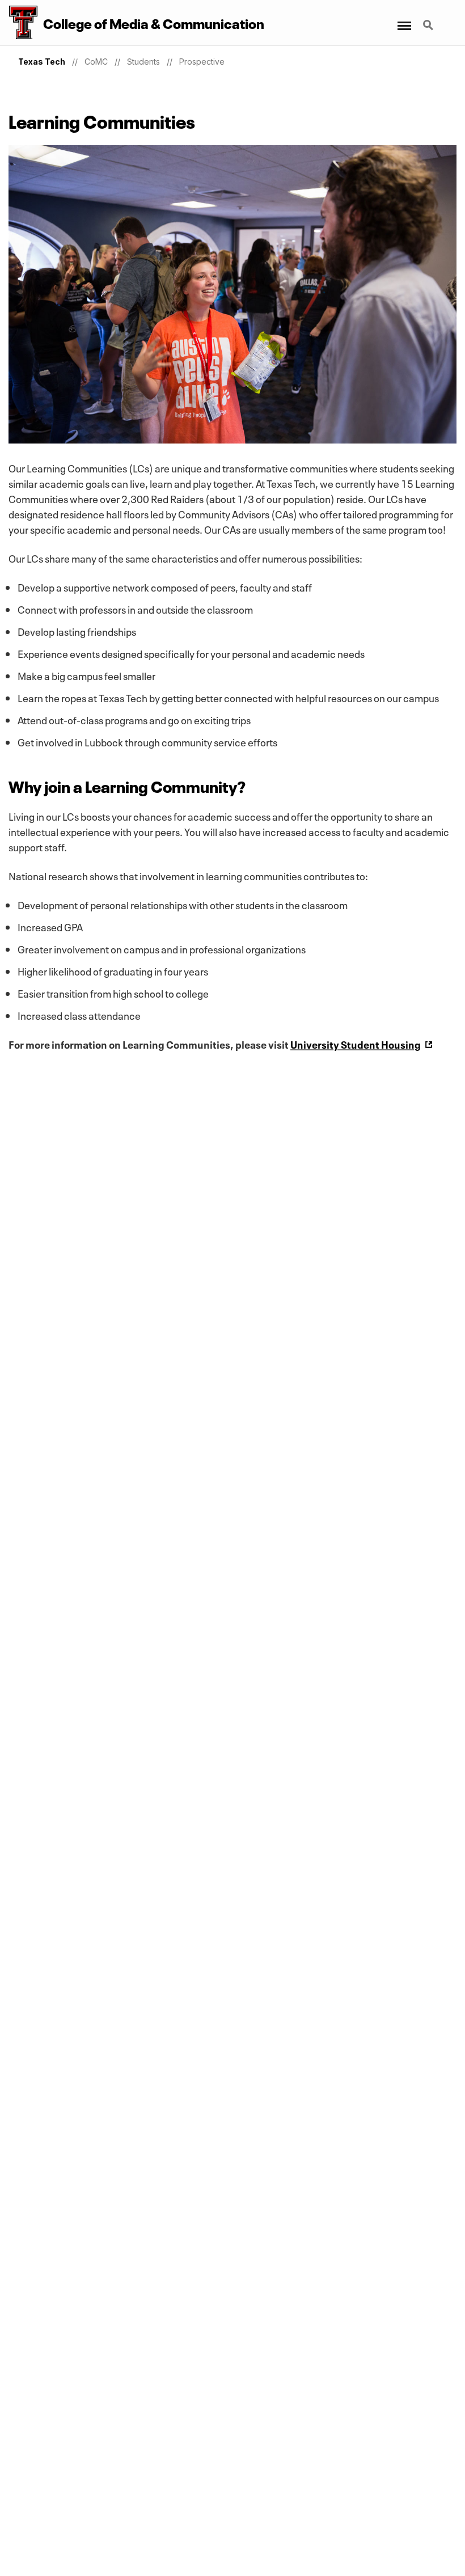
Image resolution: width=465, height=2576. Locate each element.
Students (143, 62)
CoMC (96, 62)
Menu (403, 19)
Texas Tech (42, 62)
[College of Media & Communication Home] (19, 23)
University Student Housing (356, 1044)
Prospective (202, 62)
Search (429, 19)
